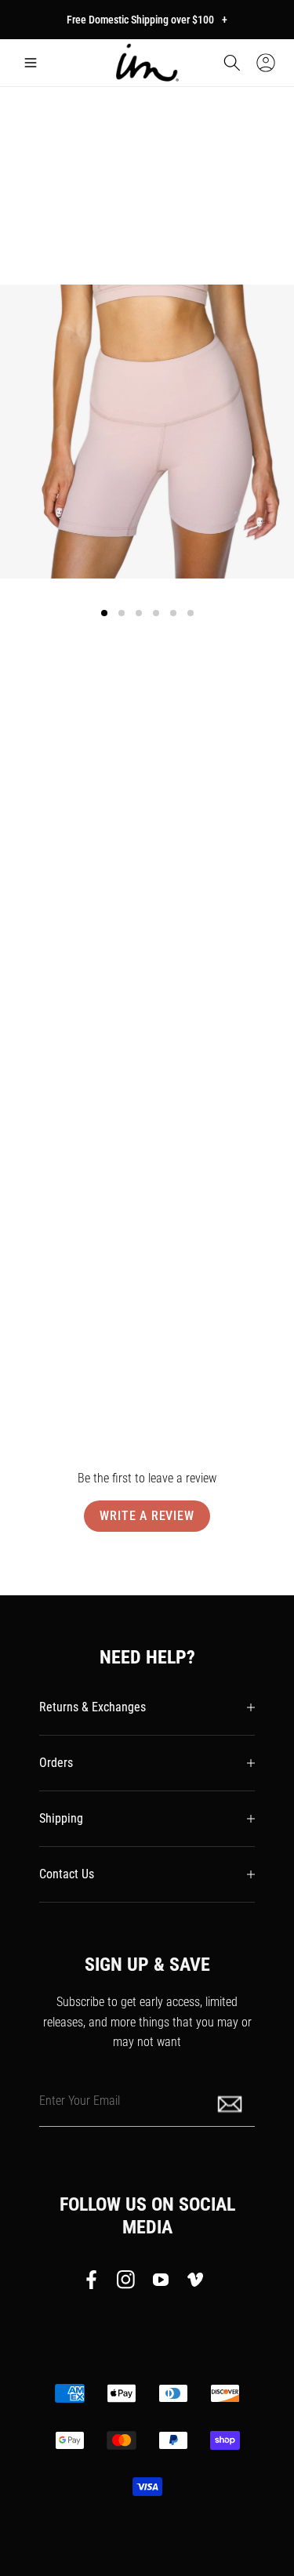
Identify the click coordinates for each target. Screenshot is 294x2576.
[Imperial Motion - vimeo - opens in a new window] (195, 2283)
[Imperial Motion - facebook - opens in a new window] (96, 2283)
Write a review (147, 1516)
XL (252, 825)
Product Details (58, 1271)
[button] (31, 63)
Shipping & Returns (67, 1319)
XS (42, 825)
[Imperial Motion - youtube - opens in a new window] (161, 2283)
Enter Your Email (80, 2100)
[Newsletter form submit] (231, 2103)
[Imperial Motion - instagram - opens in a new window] (126, 2283)
